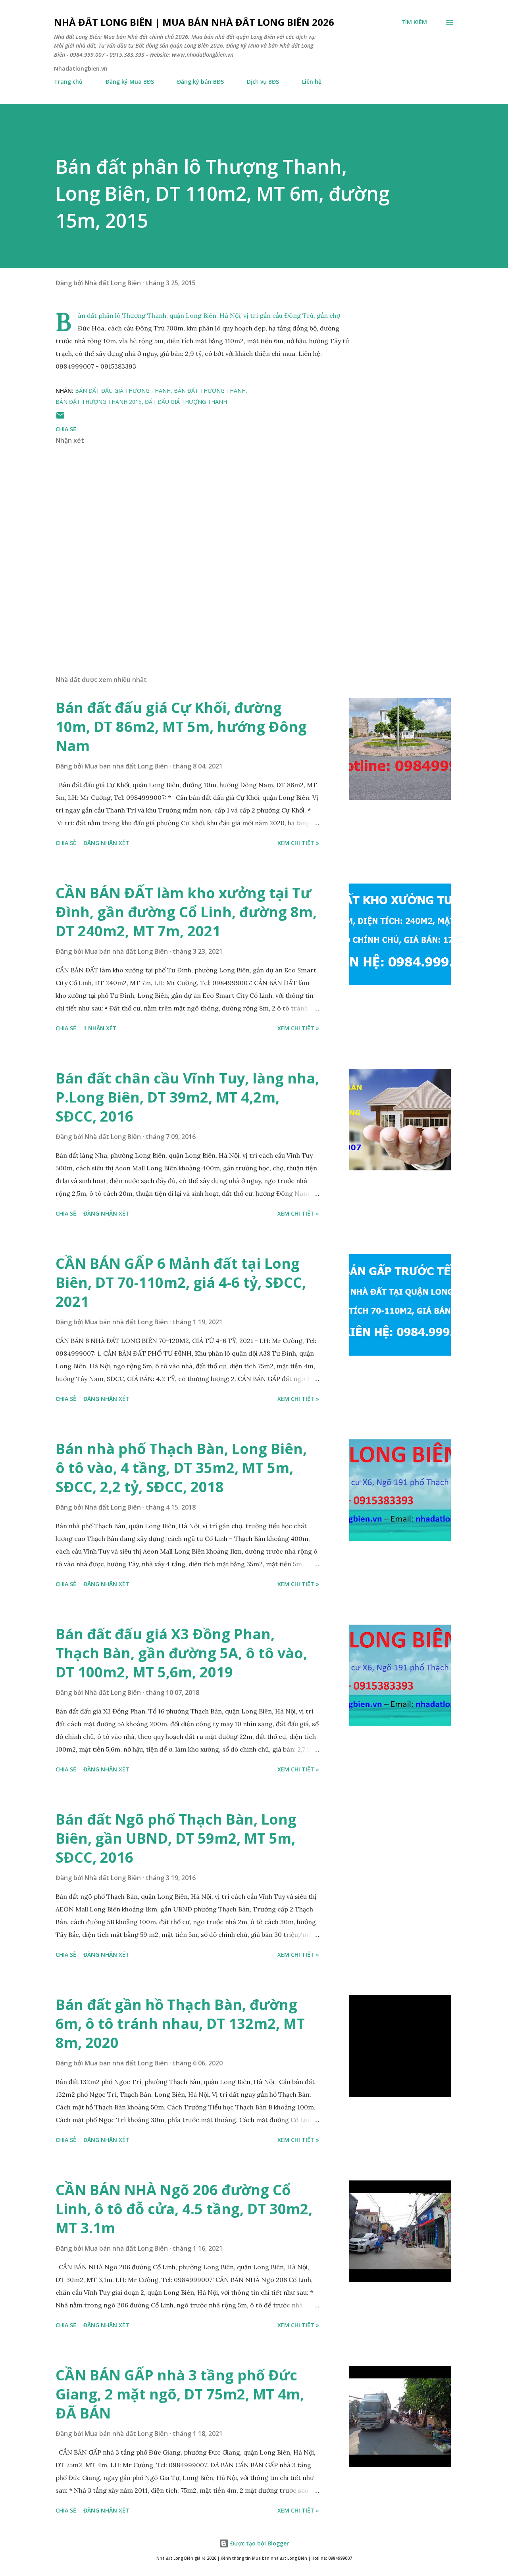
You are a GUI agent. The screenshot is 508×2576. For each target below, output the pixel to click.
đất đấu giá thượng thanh (186, 402)
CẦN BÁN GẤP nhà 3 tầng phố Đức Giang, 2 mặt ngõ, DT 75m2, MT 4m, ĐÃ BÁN (180, 2394)
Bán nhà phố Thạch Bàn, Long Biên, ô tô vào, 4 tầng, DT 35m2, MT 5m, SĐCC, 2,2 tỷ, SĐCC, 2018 (181, 1468)
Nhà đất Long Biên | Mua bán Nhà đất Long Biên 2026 (194, 22)
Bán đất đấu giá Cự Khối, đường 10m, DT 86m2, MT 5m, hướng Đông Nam (181, 727)
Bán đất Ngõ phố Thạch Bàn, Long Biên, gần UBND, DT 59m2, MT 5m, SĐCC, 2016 (176, 1838)
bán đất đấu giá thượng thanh (123, 391)
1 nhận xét (100, 1028)
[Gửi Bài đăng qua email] (60, 418)
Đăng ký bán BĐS (200, 82)
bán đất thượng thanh (210, 391)
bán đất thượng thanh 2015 (99, 402)
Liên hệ (312, 82)
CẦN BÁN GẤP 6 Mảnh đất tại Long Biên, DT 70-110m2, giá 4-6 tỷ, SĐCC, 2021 (181, 1282)
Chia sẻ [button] (66, 429)
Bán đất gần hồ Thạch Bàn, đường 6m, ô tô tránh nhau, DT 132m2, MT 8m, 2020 (180, 2024)
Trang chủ (68, 82)
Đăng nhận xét (106, 843)
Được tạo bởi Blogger (259, 2543)
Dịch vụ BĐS (263, 82)
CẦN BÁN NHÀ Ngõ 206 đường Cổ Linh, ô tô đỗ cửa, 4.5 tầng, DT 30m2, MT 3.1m (184, 2209)
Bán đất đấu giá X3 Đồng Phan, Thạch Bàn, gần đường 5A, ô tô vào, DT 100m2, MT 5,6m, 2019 (181, 1653)
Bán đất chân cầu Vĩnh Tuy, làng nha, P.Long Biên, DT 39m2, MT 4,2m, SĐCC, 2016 (187, 1097)
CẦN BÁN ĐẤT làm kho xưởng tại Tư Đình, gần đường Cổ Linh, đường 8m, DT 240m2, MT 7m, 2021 (186, 912)
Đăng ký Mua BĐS (130, 82)
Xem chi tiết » (298, 843)
